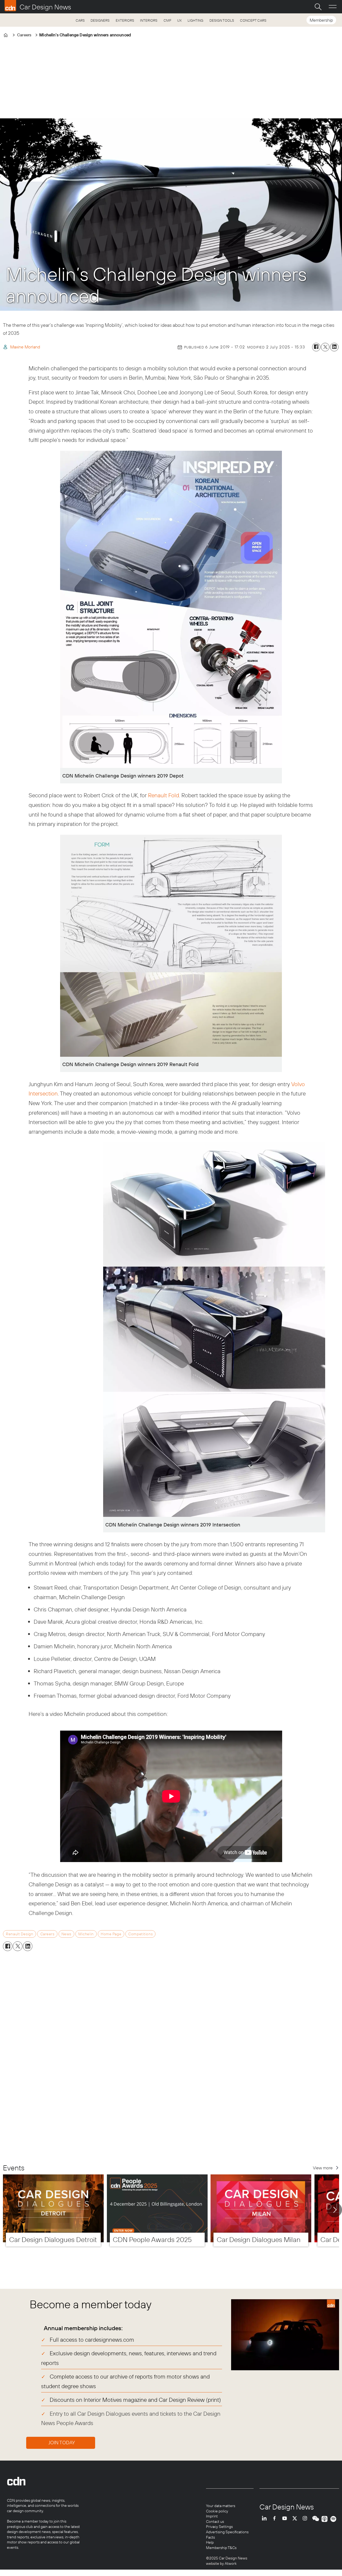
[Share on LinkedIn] (334, 347)
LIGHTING (195, 20)
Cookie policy (217, 2511)
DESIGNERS (100, 20)
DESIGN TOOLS (222, 20)
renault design (20, 1934)
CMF (167, 20)
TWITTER (296, 2519)
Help (210, 2542)
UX (179, 20)
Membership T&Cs (221, 2548)
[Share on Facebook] (316, 347)
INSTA (306, 2519)
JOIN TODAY (62, 2443)
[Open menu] (333, 7)
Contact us (215, 2521)
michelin (86, 1934)
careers (47, 1934)
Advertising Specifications (227, 2532)
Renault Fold (164, 795)
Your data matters (221, 2506)
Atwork (230, 2563)
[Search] (318, 7)
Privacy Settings (219, 2527)
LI (266, 2519)
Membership (321, 20)
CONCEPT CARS (253, 20)
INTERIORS (149, 20)
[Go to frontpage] (38, 6)
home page (111, 1934)
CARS (80, 20)
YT (286, 2519)
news (66, 1934)
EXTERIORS (125, 20)
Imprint (212, 2516)
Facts (210, 2537)
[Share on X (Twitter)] (325, 347)
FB (276, 2519)
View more (323, 2168)
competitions (140, 1934)
